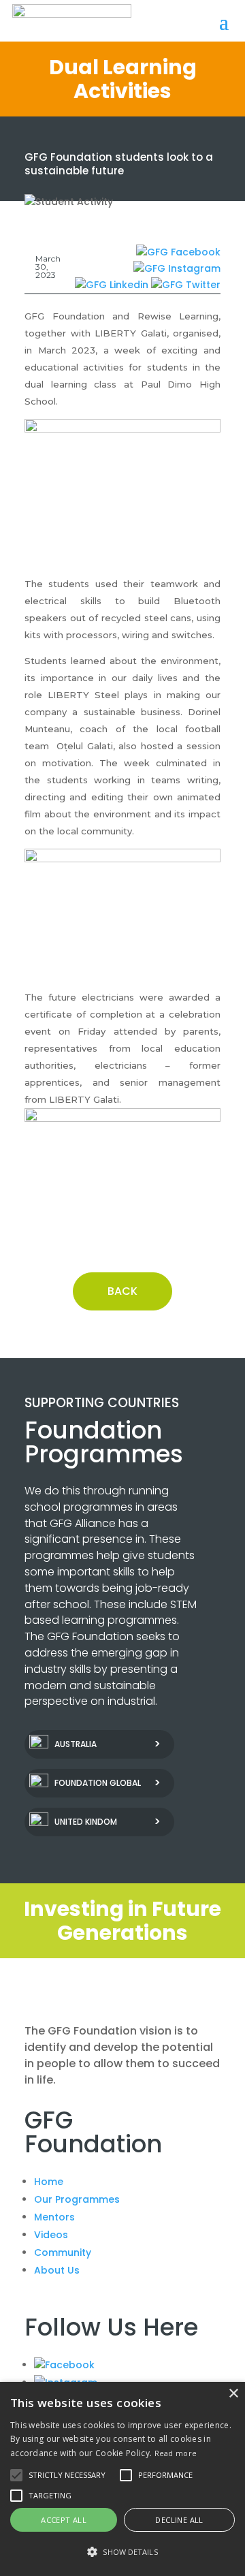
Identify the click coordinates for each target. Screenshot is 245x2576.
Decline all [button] (179, 2520)
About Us (57, 2270)
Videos (51, 2235)
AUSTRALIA (76, 1744)
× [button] (233, 2394)
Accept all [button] (64, 2520)
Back (122, 1291)
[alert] (122, 2479)
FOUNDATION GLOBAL (98, 1783)
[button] (122, 2552)
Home (49, 2182)
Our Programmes (77, 2199)
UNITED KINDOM (86, 1822)
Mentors (54, 2217)
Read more (176, 2453)
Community (63, 2252)
